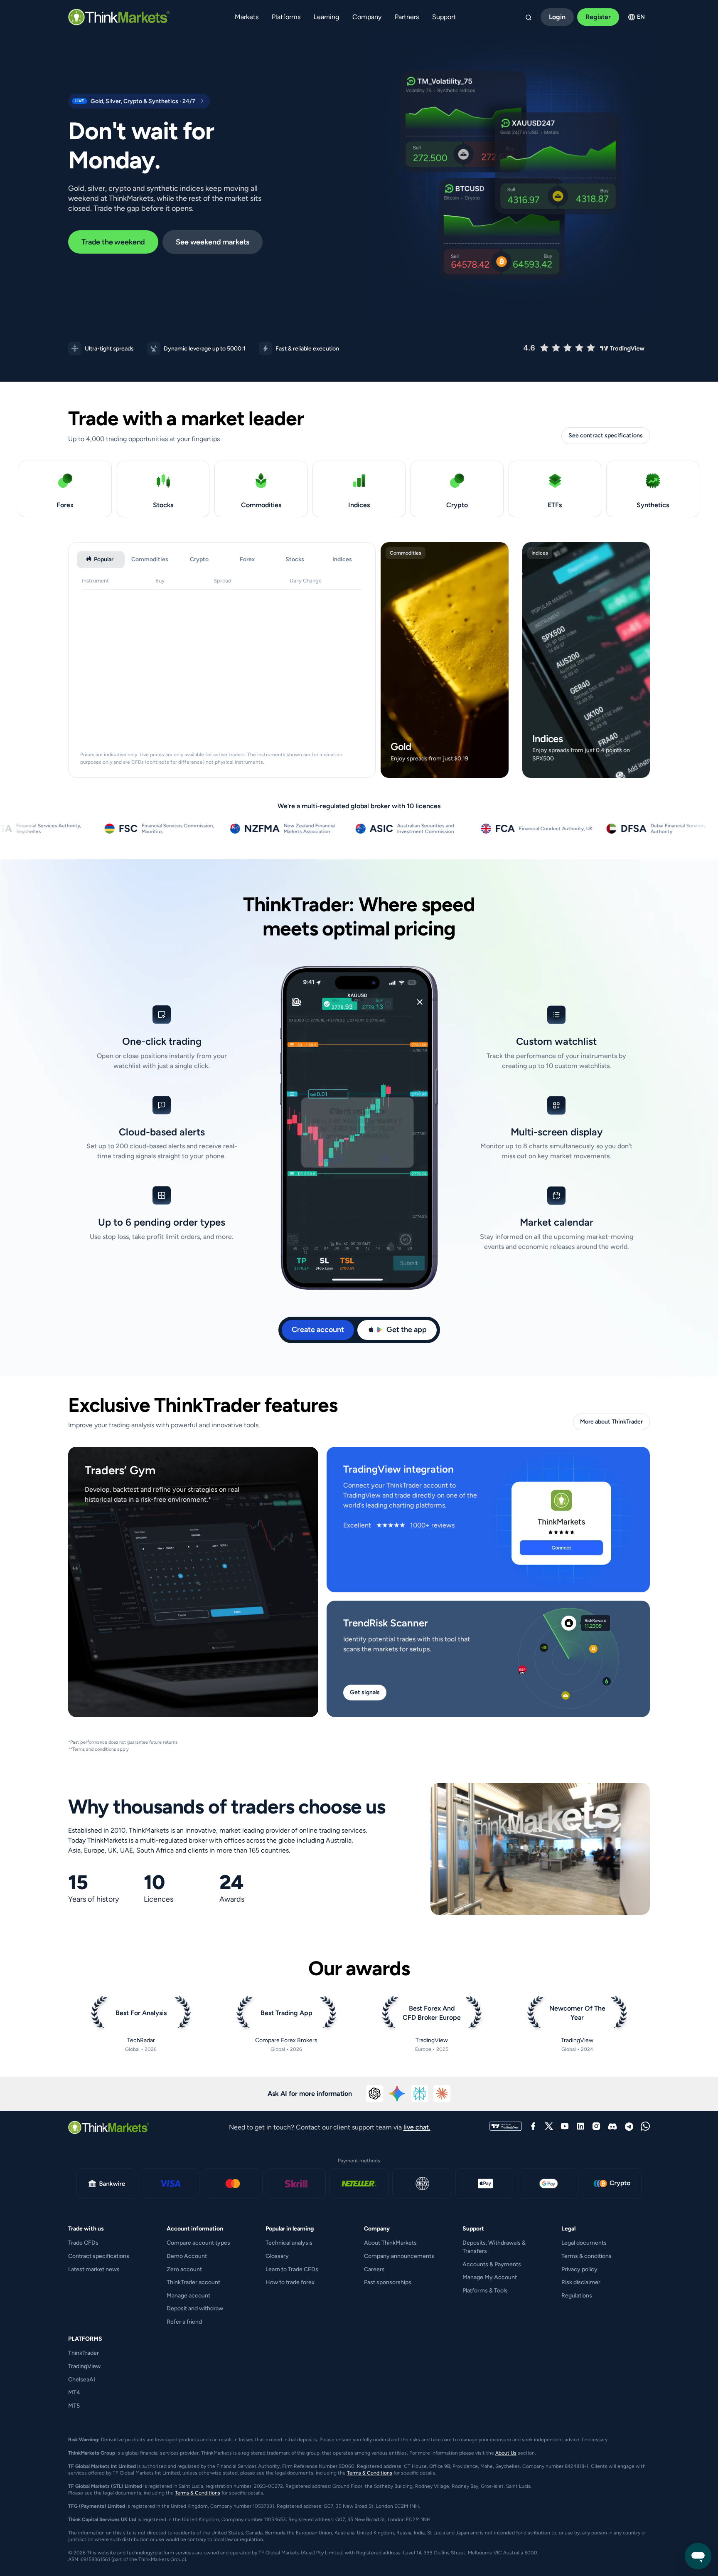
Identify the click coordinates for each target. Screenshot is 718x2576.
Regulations (577, 2296)
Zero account (184, 2269)
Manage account (188, 2296)
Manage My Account (490, 2277)
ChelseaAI (82, 2380)
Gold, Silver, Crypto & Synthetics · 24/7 (134, 101)
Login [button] (557, 17)
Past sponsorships (388, 2282)
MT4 (74, 2392)
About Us (506, 2453)
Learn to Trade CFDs (292, 2269)
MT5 (74, 2406)
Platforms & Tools (485, 2291)
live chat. (417, 2127)
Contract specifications (99, 2256)
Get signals (365, 1692)
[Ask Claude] (442, 2094)
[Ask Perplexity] (420, 2094)
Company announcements (399, 2256)
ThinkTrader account (193, 2282)
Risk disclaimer (581, 2282)
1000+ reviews (432, 1525)
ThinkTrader (84, 2353)
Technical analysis (289, 2243)
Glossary (277, 2256)
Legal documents (584, 2243)
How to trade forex (290, 2282)
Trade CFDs (83, 2243)
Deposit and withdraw (195, 2308)
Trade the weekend (113, 242)
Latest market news (94, 2269)
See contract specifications (606, 436)
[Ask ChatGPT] (375, 2094)
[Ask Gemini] (397, 2094)
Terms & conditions (586, 2256)
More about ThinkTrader (611, 1422)
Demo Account (187, 2256)
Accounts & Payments (492, 2264)
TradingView (84, 2366)
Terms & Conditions (370, 2473)
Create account (318, 1330)
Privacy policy (579, 2269)
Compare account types (198, 2243)
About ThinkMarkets (390, 2243)
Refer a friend (184, 2322)
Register (598, 17)
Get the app (407, 1330)
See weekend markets (213, 242)
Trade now (443, 769)
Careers (374, 2269)
